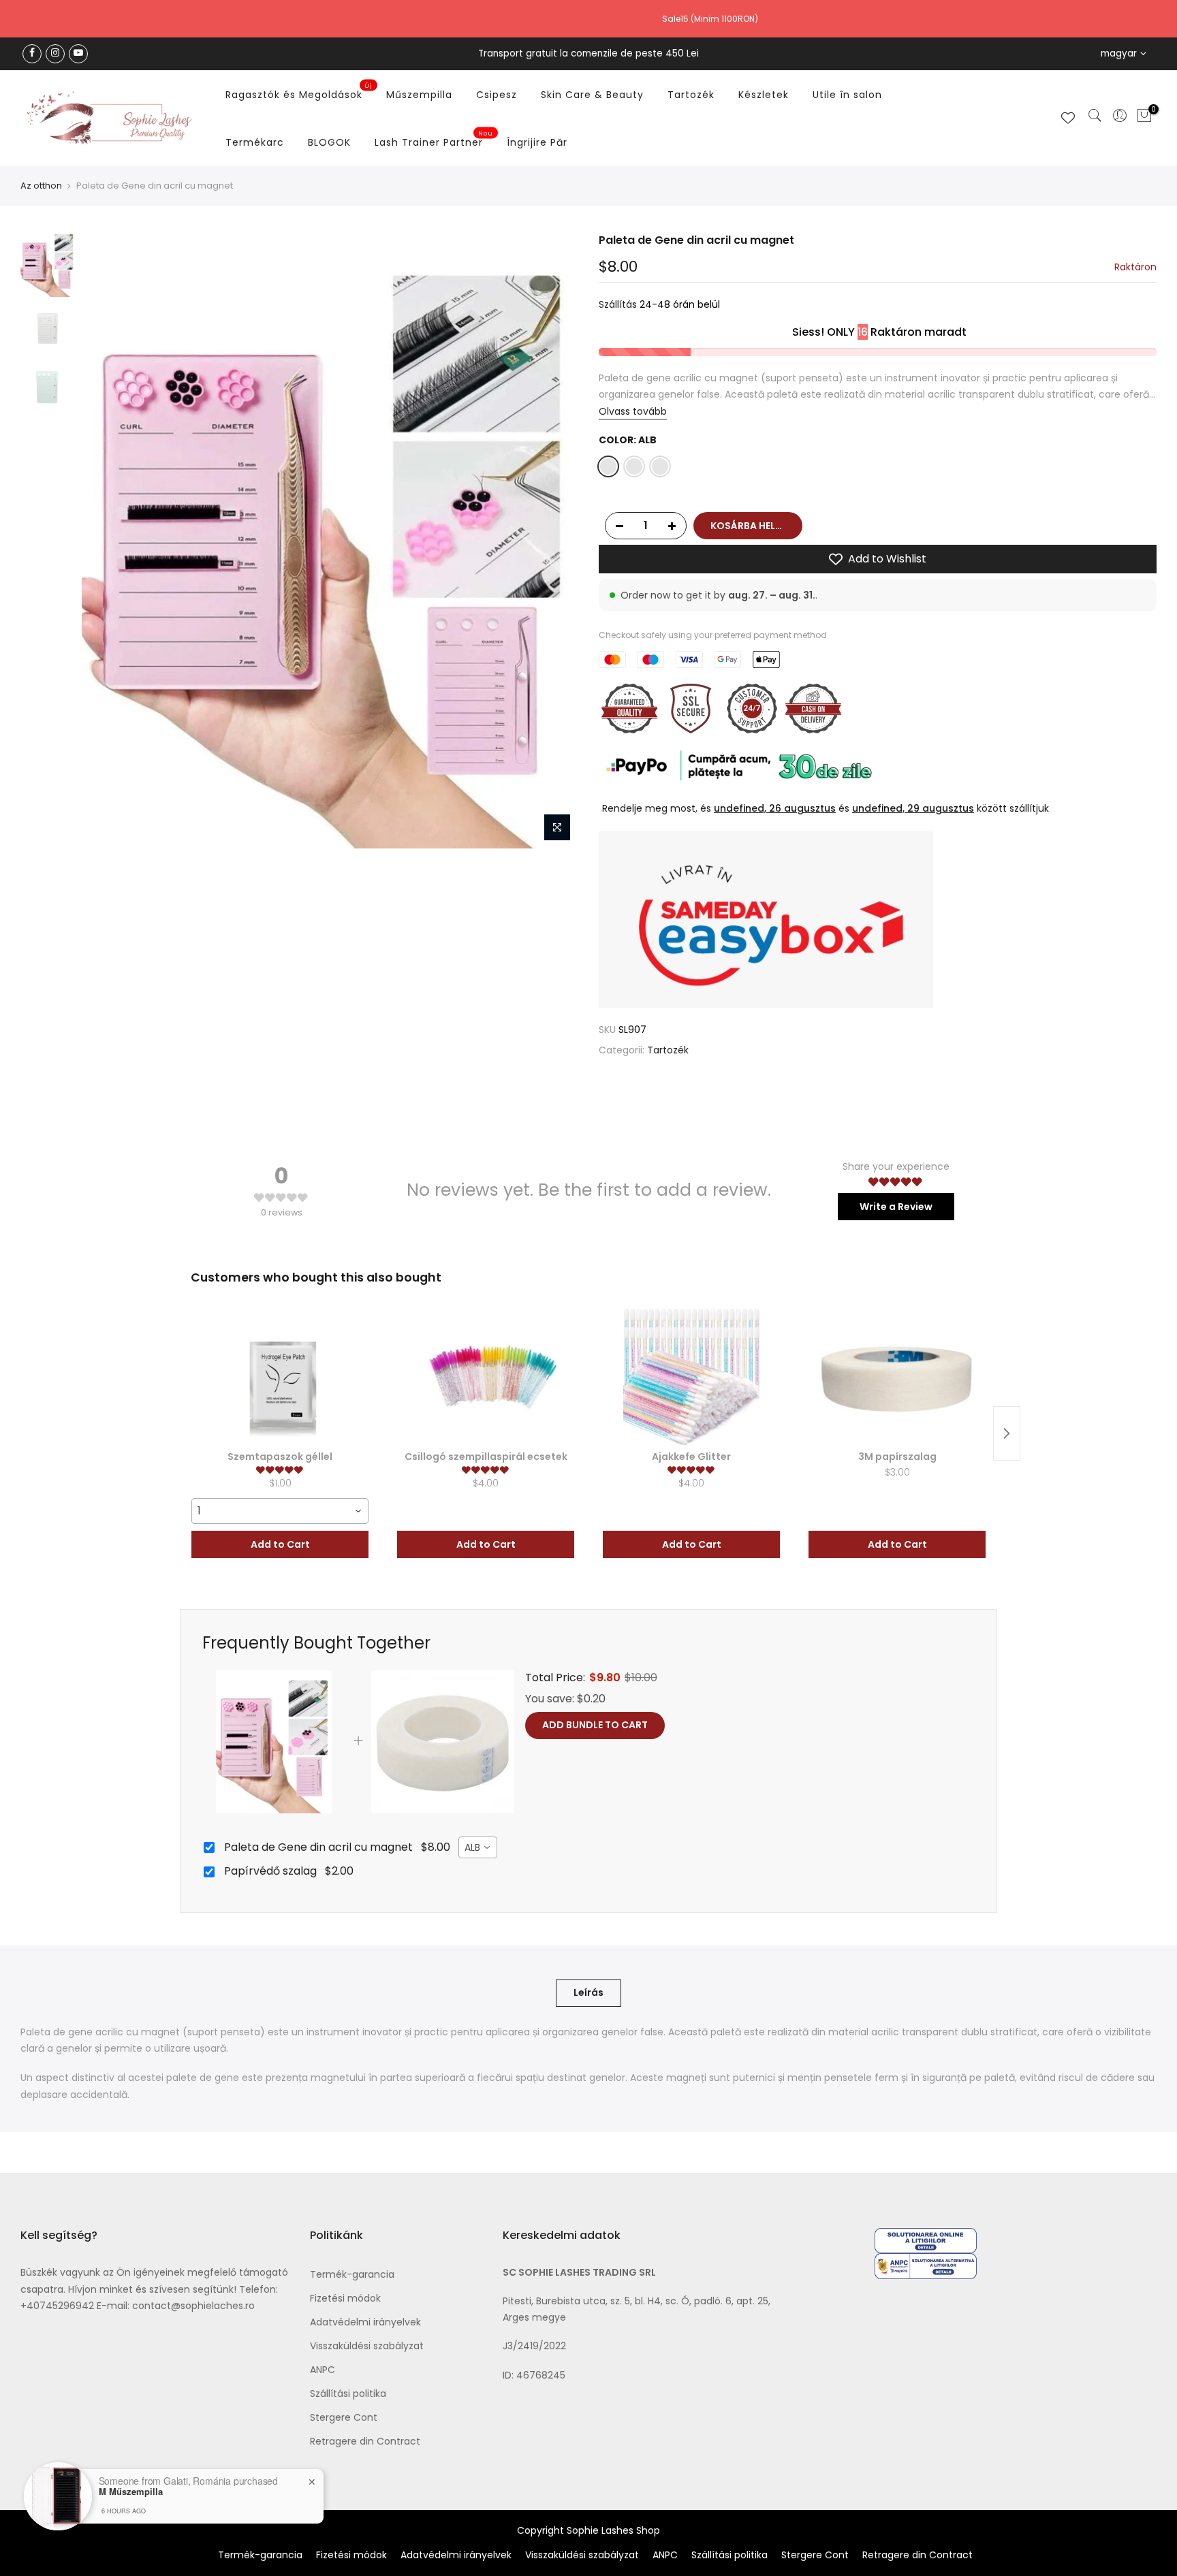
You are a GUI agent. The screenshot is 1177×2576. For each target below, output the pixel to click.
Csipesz (497, 95)
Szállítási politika (348, 2394)
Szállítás (618, 305)
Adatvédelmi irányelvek (365, 2322)
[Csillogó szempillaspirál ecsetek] (486, 1377)
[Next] (554, 541)
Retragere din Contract (365, 2441)
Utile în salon (847, 95)
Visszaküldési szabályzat (367, 2346)
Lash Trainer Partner (434, 140)
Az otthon (41, 186)
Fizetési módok (345, 2298)
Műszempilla (419, 95)
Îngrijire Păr (537, 142)
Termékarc (255, 142)
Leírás (588, 1992)
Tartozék (691, 95)
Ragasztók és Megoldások (299, 92)
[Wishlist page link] (1068, 118)
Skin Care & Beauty (592, 95)
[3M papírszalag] (897, 1377)
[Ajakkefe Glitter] (691, 1377)
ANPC (323, 2370)
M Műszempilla (131, 2492)
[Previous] (106, 541)
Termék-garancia (352, 2274)
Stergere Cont (344, 2417)
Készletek (764, 95)
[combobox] (280, 1511)
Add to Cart (280, 1544)
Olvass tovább (633, 411)
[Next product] (1007, 1433)
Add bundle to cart (595, 1725)
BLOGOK (329, 142)
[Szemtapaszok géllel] (280, 1377)
